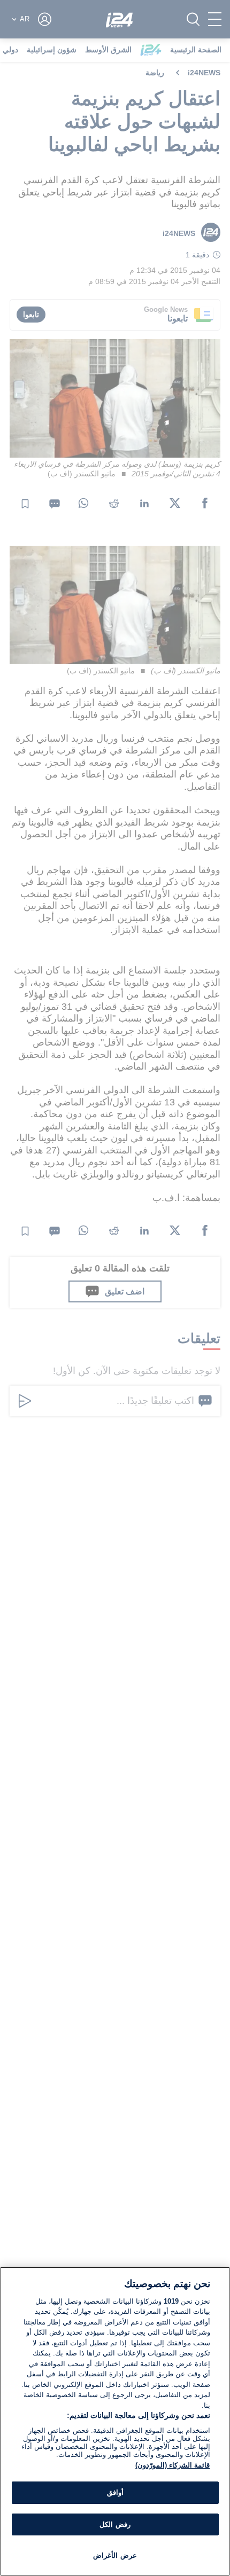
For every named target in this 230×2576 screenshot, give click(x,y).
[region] (115, 2421)
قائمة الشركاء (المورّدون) (172, 2465)
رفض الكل (115, 2524)
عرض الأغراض (115, 2555)
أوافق (115, 2492)
